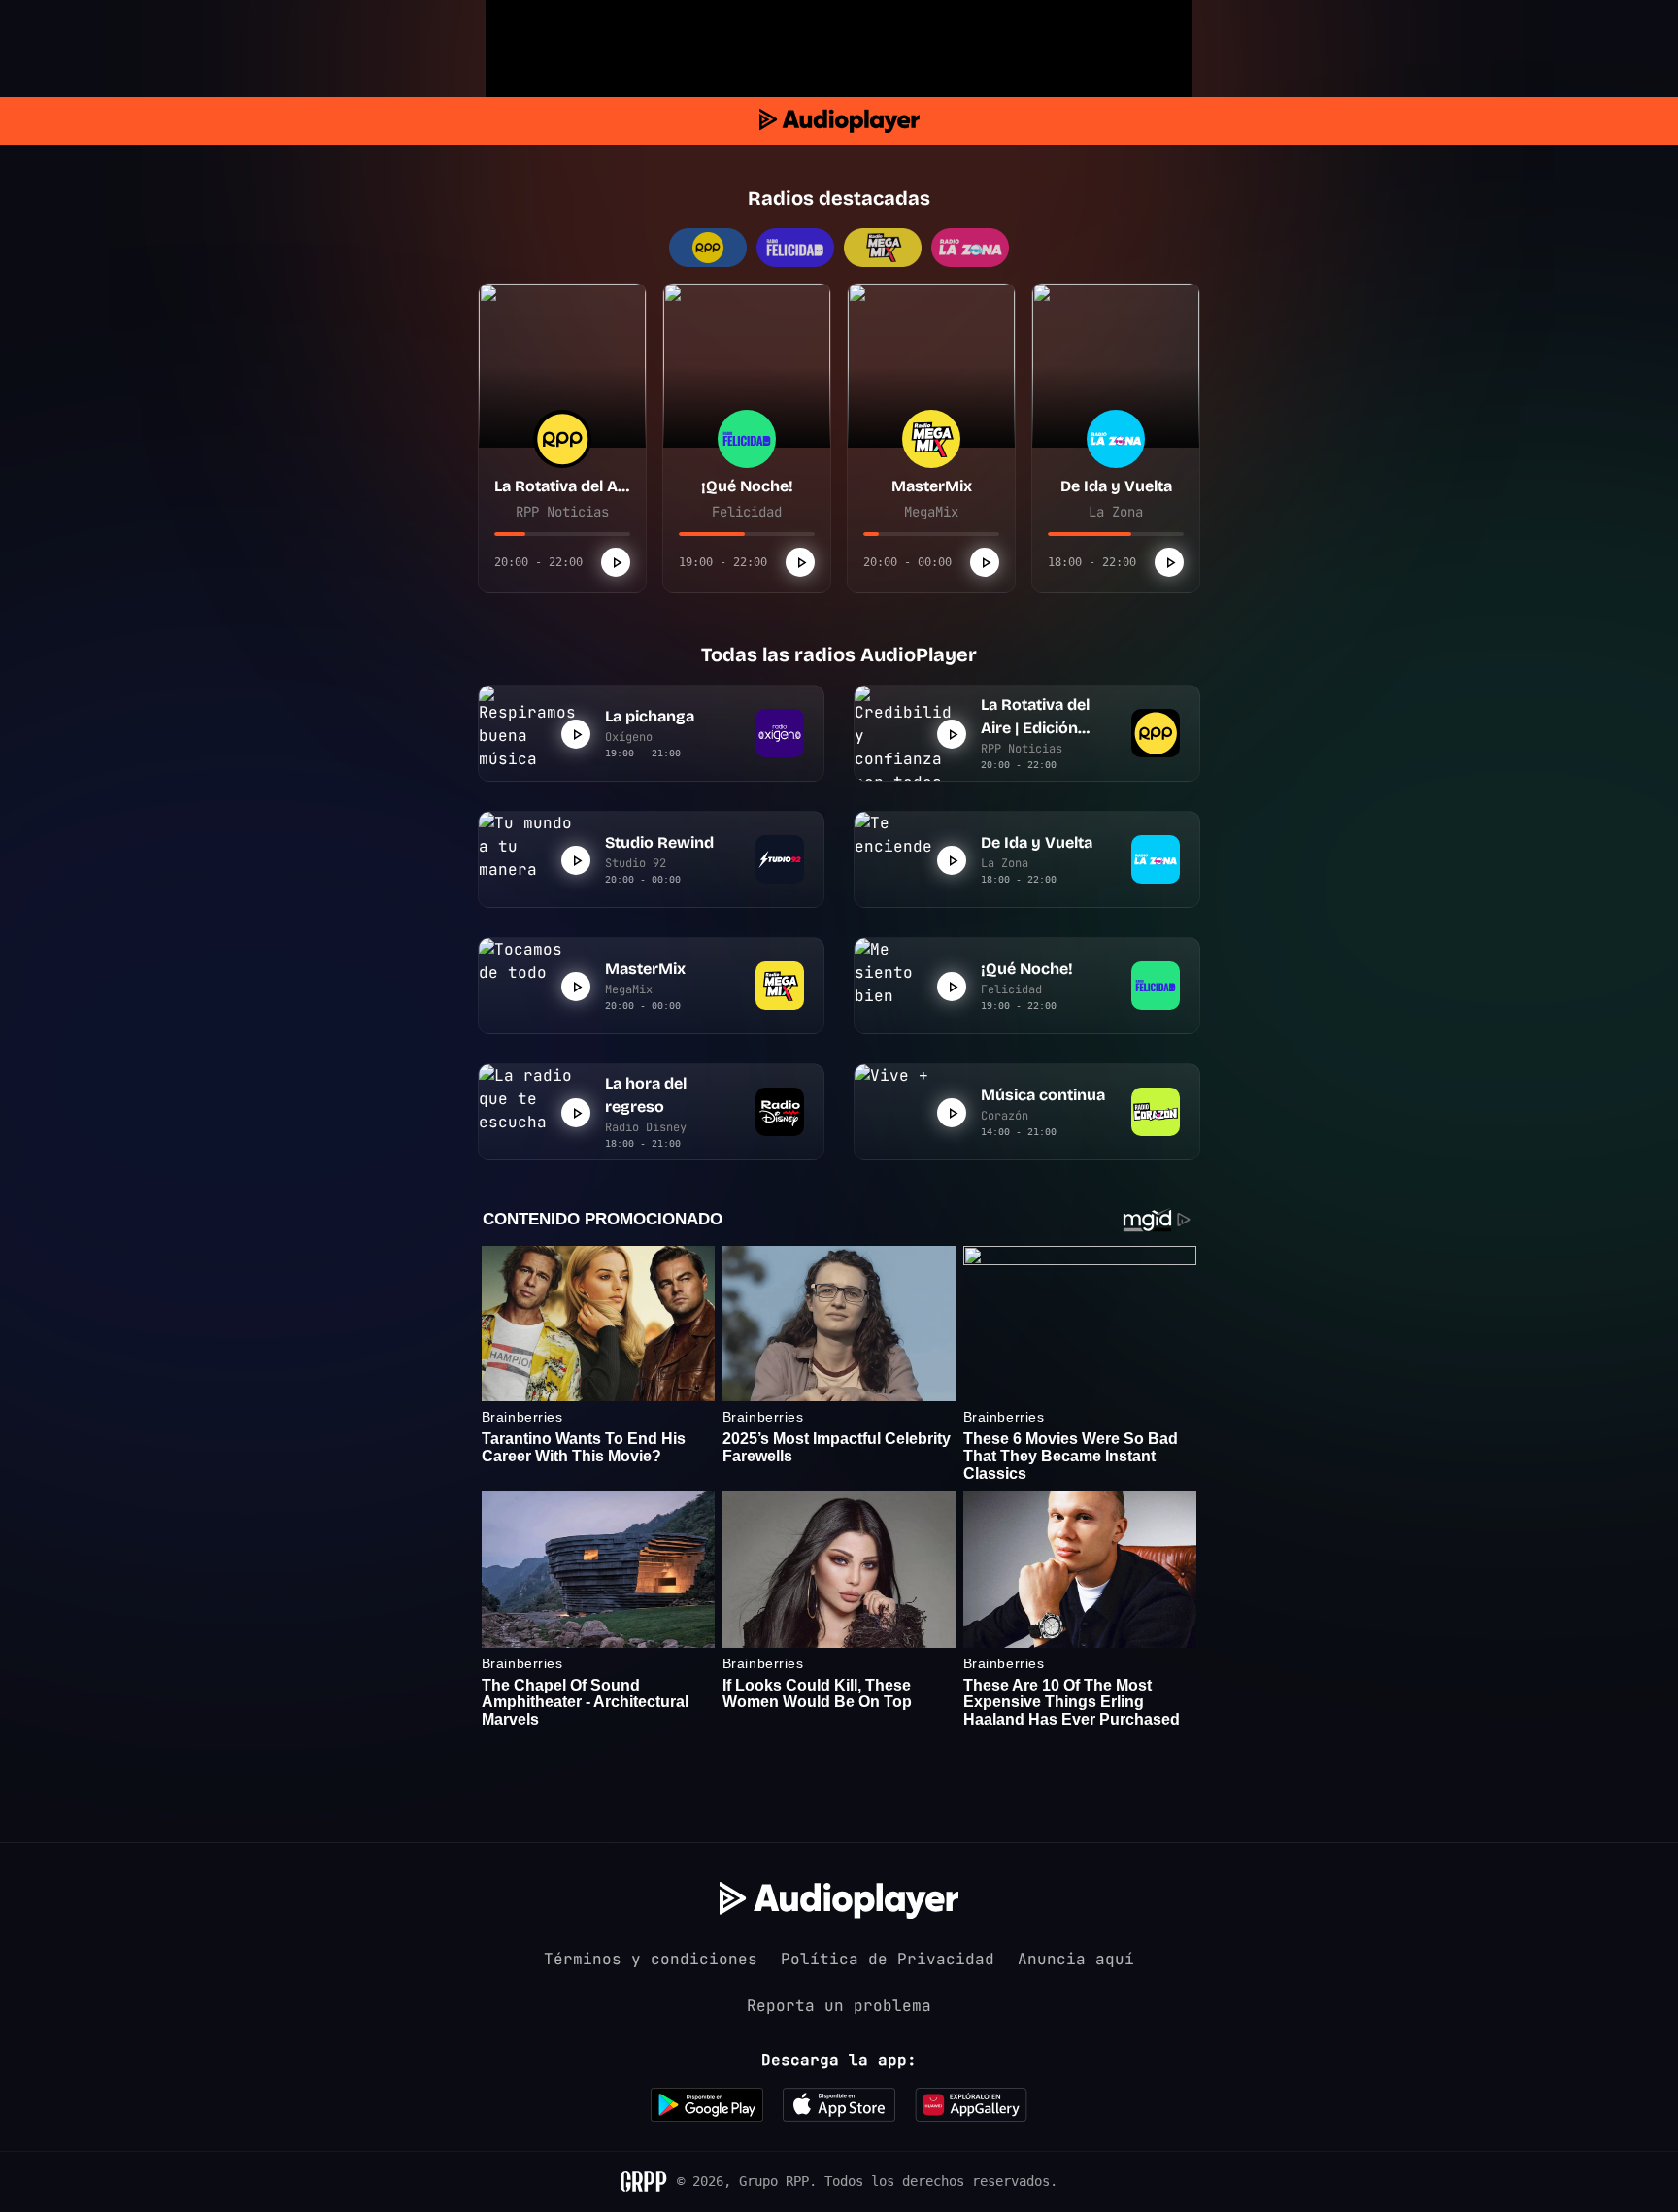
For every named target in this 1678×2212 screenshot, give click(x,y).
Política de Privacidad (888, 1959)
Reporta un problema (839, 2006)
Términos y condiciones (651, 1959)
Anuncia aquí (1076, 1959)
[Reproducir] (616, 562)
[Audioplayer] (839, 121)
